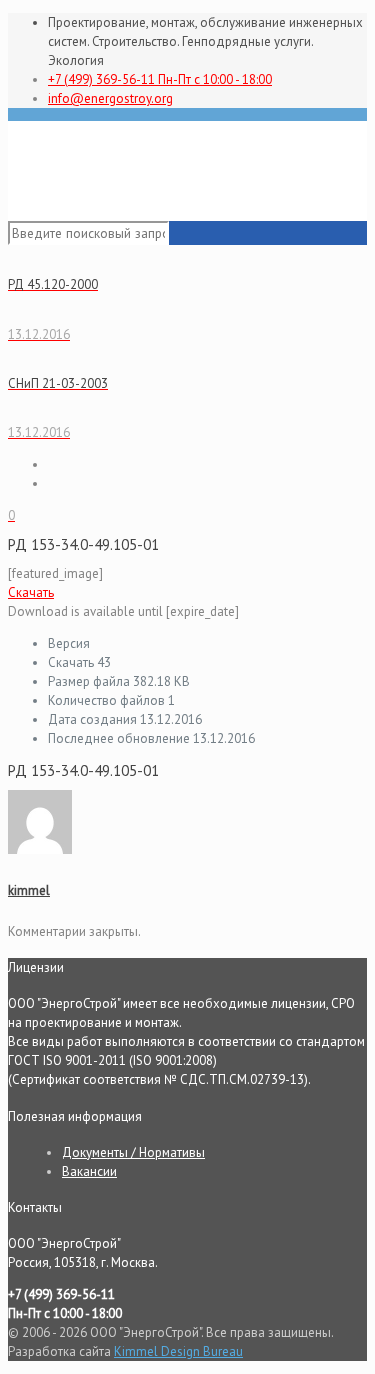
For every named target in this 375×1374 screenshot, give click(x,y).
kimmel (29, 890)
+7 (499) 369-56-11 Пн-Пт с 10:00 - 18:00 (160, 79)
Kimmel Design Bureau (178, 1351)
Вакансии (89, 1171)
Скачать (31, 592)
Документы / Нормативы (133, 1152)
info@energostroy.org (110, 98)
